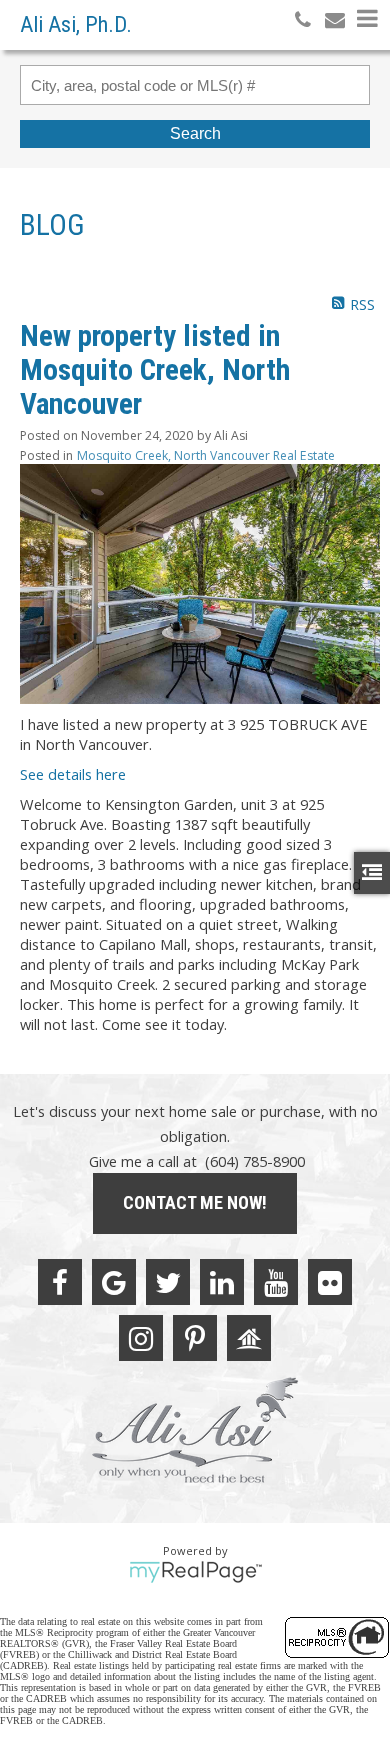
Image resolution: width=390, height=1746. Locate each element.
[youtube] (276, 1282)
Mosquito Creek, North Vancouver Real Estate (206, 455)
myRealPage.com (195, 1572)
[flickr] (330, 1282)
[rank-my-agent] (249, 1338)
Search (195, 133)
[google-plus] (114, 1282)
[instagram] (141, 1338)
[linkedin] (222, 1282)
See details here (73, 774)
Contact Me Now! (195, 1202)
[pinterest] (195, 1338)
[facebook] (60, 1282)
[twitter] (168, 1282)
